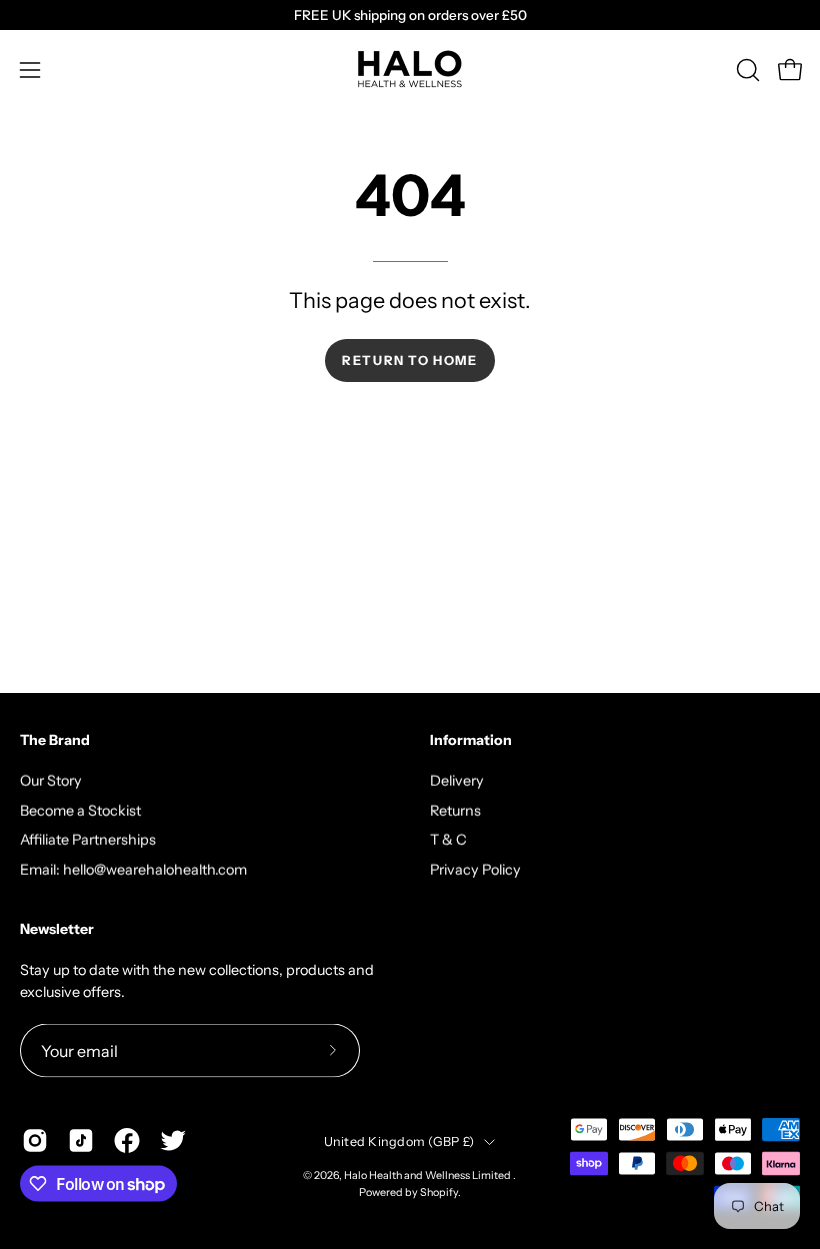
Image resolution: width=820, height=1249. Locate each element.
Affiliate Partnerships (88, 840)
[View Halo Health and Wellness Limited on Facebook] (127, 1140)
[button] (746, 70)
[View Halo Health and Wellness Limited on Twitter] (173, 1140)
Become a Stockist (80, 810)
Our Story (51, 780)
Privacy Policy (475, 869)
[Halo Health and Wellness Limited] (410, 70)
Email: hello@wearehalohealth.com (133, 869)
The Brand (55, 740)
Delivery (457, 780)
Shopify (439, 1192)
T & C (448, 840)
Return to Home (409, 360)
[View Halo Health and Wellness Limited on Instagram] (35, 1140)
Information (471, 740)
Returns (455, 810)
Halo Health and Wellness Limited (428, 1175)
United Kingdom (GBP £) (399, 1140)
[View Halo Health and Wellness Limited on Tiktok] (81, 1140)
